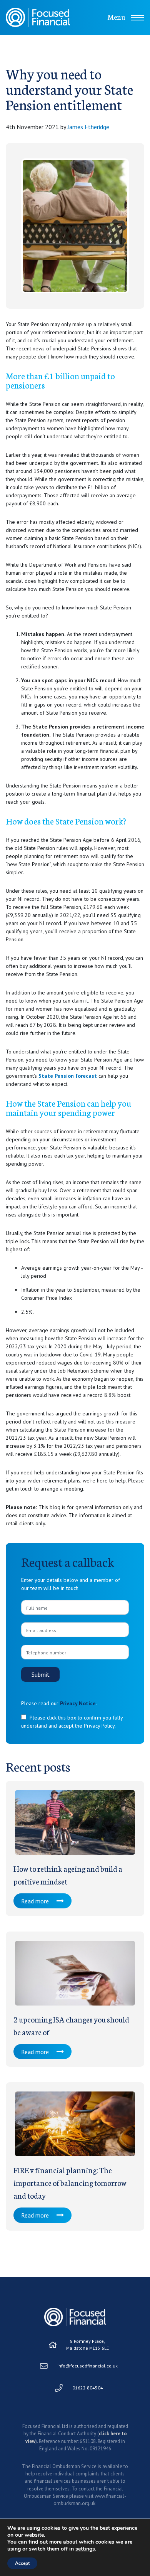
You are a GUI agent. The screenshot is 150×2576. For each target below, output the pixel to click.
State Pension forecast (68, 1076)
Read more (35, 1901)
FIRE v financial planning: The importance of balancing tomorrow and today (70, 2182)
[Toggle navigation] (137, 18)
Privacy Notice (78, 1703)
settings (85, 2549)
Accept (22, 2563)
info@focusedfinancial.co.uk (87, 2366)
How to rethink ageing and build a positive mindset (68, 1875)
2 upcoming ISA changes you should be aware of (71, 2025)
